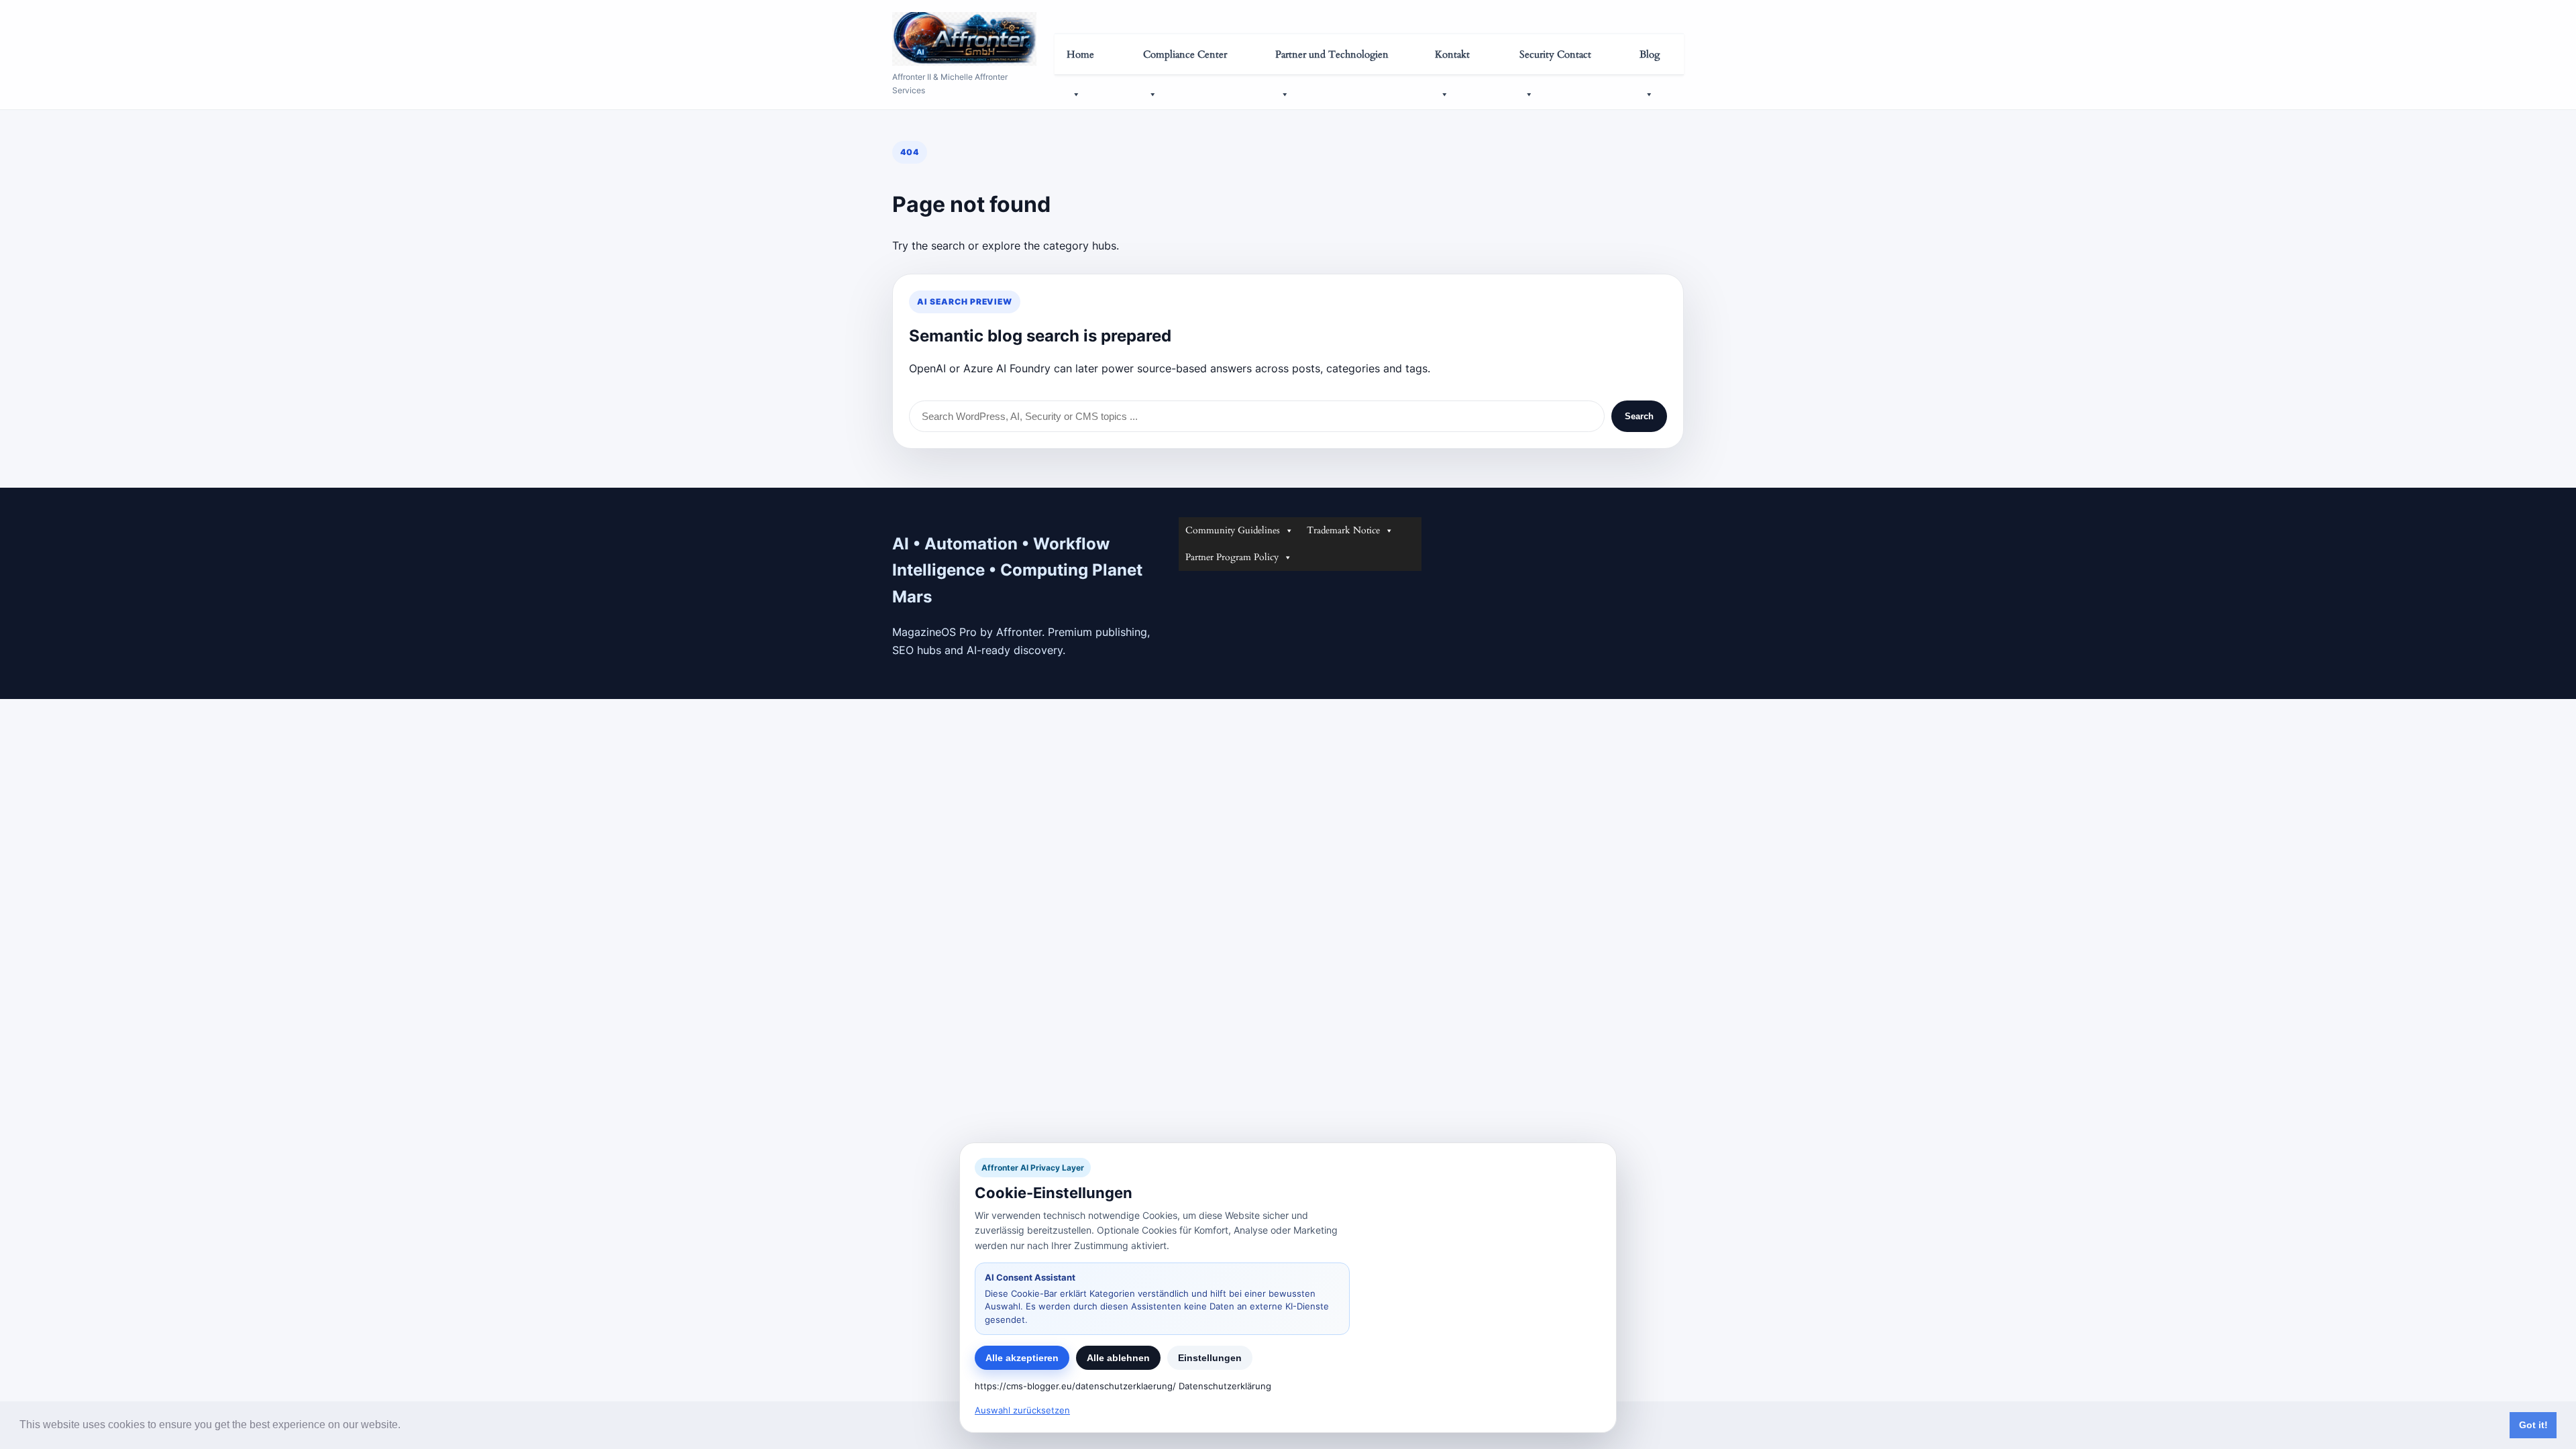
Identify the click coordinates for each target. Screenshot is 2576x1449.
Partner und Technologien (1332, 54)
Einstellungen (1210, 1358)
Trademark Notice (1343, 530)
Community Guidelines (1233, 530)
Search (1639, 416)
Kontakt (1452, 54)
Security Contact (1555, 54)
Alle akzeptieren (1022, 1358)
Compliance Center (1185, 54)
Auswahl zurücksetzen (1022, 1410)
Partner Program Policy (1232, 557)
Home (1080, 54)
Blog (1650, 54)
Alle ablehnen (1118, 1358)
